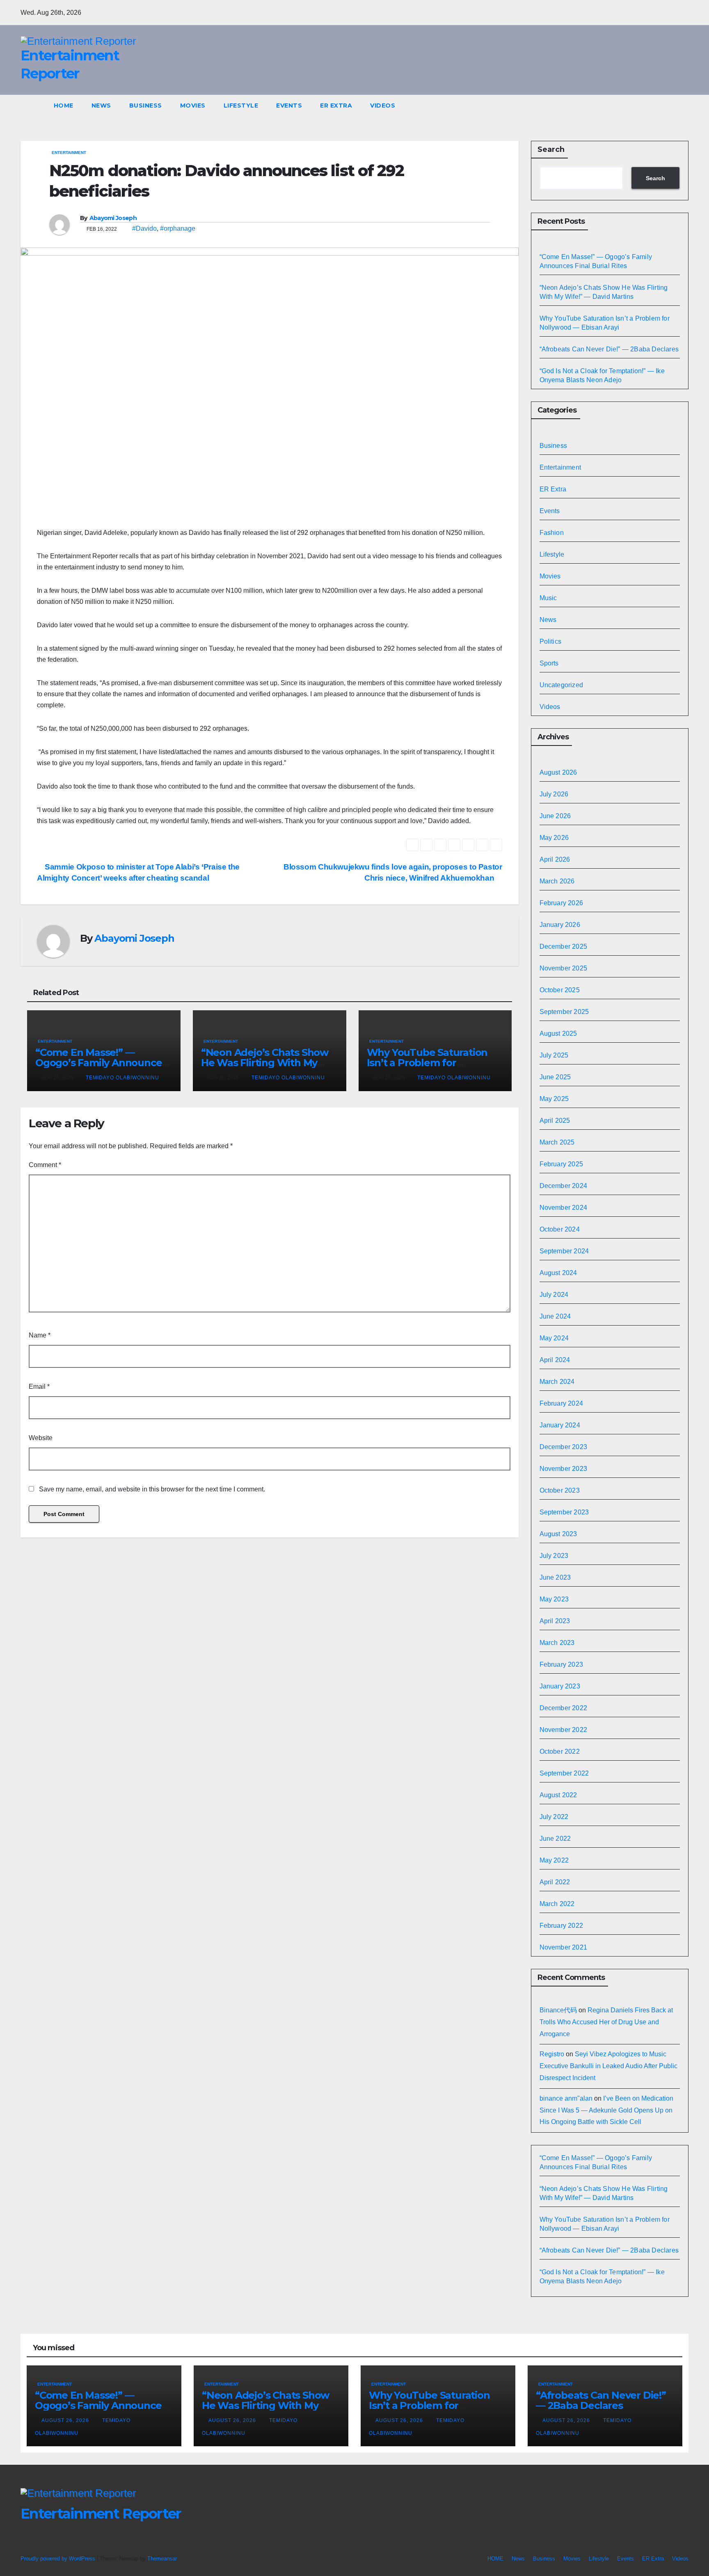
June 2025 (555, 1077)
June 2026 (555, 816)
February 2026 (561, 903)
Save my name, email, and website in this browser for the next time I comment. (152, 1489)
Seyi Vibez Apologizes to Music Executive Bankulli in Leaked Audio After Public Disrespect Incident (608, 2066)
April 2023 (555, 1621)
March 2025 (557, 1142)
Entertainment (69, 153)
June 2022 (555, 1839)
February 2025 (561, 1164)
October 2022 (560, 1751)
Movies (193, 106)
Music (548, 598)
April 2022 (555, 1882)
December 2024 (564, 1186)
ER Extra (336, 106)
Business (146, 106)
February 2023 (561, 1664)
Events (289, 106)
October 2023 (560, 1490)
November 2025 (564, 968)
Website (41, 1438)
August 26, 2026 (66, 2420)
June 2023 (555, 1577)
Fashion (552, 533)
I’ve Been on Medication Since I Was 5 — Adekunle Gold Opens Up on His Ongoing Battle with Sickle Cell (606, 2110)
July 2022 (554, 1817)
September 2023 (564, 1512)
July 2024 (554, 1295)
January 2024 (560, 1425)
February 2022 (561, 1926)
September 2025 (564, 1012)
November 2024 (564, 1208)
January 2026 (560, 925)
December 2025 (564, 946)
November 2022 (564, 1730)
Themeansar (162, 2559)
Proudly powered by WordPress (59, 2559)
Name (40, 1335)
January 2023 (560, 1686)
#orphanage (178, 228)
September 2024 (564, 1251)
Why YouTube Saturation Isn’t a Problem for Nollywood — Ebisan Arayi (429, 1063)
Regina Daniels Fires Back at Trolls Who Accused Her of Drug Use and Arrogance (606, 2022)
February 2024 (561, 1403)
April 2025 (555, 1121)
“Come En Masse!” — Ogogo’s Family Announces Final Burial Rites (101, 1063)
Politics (551, 641)
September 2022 (564, 1773)
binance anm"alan (566, 2098)
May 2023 (554, 1599)
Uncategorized (561, 685)
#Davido (144, 228)
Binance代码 (558, 2010)
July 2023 (554, 1556)
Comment (45, 1165)
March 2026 (557, 881)
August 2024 (558, 1273)
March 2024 (557, 1382)
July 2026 (554, 794)
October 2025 (560, 990)
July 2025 (554, 1055)
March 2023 (557, 1643)
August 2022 (558, 1795)
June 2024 (555, 1316)
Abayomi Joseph (113, 218)
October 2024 (560, 1229)
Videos (383, 106)
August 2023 (558, 1534)
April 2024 (555, 1360)
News (101, 106)
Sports (549, 663)
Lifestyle (241, 106)
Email (39, 1387)
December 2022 (564, 1708)
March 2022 (557, 1904)
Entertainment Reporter (101, 2514)
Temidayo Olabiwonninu (122, 1078)
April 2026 (555, 859)
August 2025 (558, 1033)
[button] (686, 105)
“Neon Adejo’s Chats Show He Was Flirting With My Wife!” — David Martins (265, 1063)
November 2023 (564, 1469)
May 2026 (554, 838)
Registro (552, 2054)
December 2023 (564, 1447)
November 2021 (564, 1947)
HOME (64, 106)
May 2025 (554, 1099)
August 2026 (558, 772)
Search (551, 149)
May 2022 (554, 1860)
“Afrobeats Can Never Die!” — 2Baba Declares (609, 349)
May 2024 (554, 1338)
